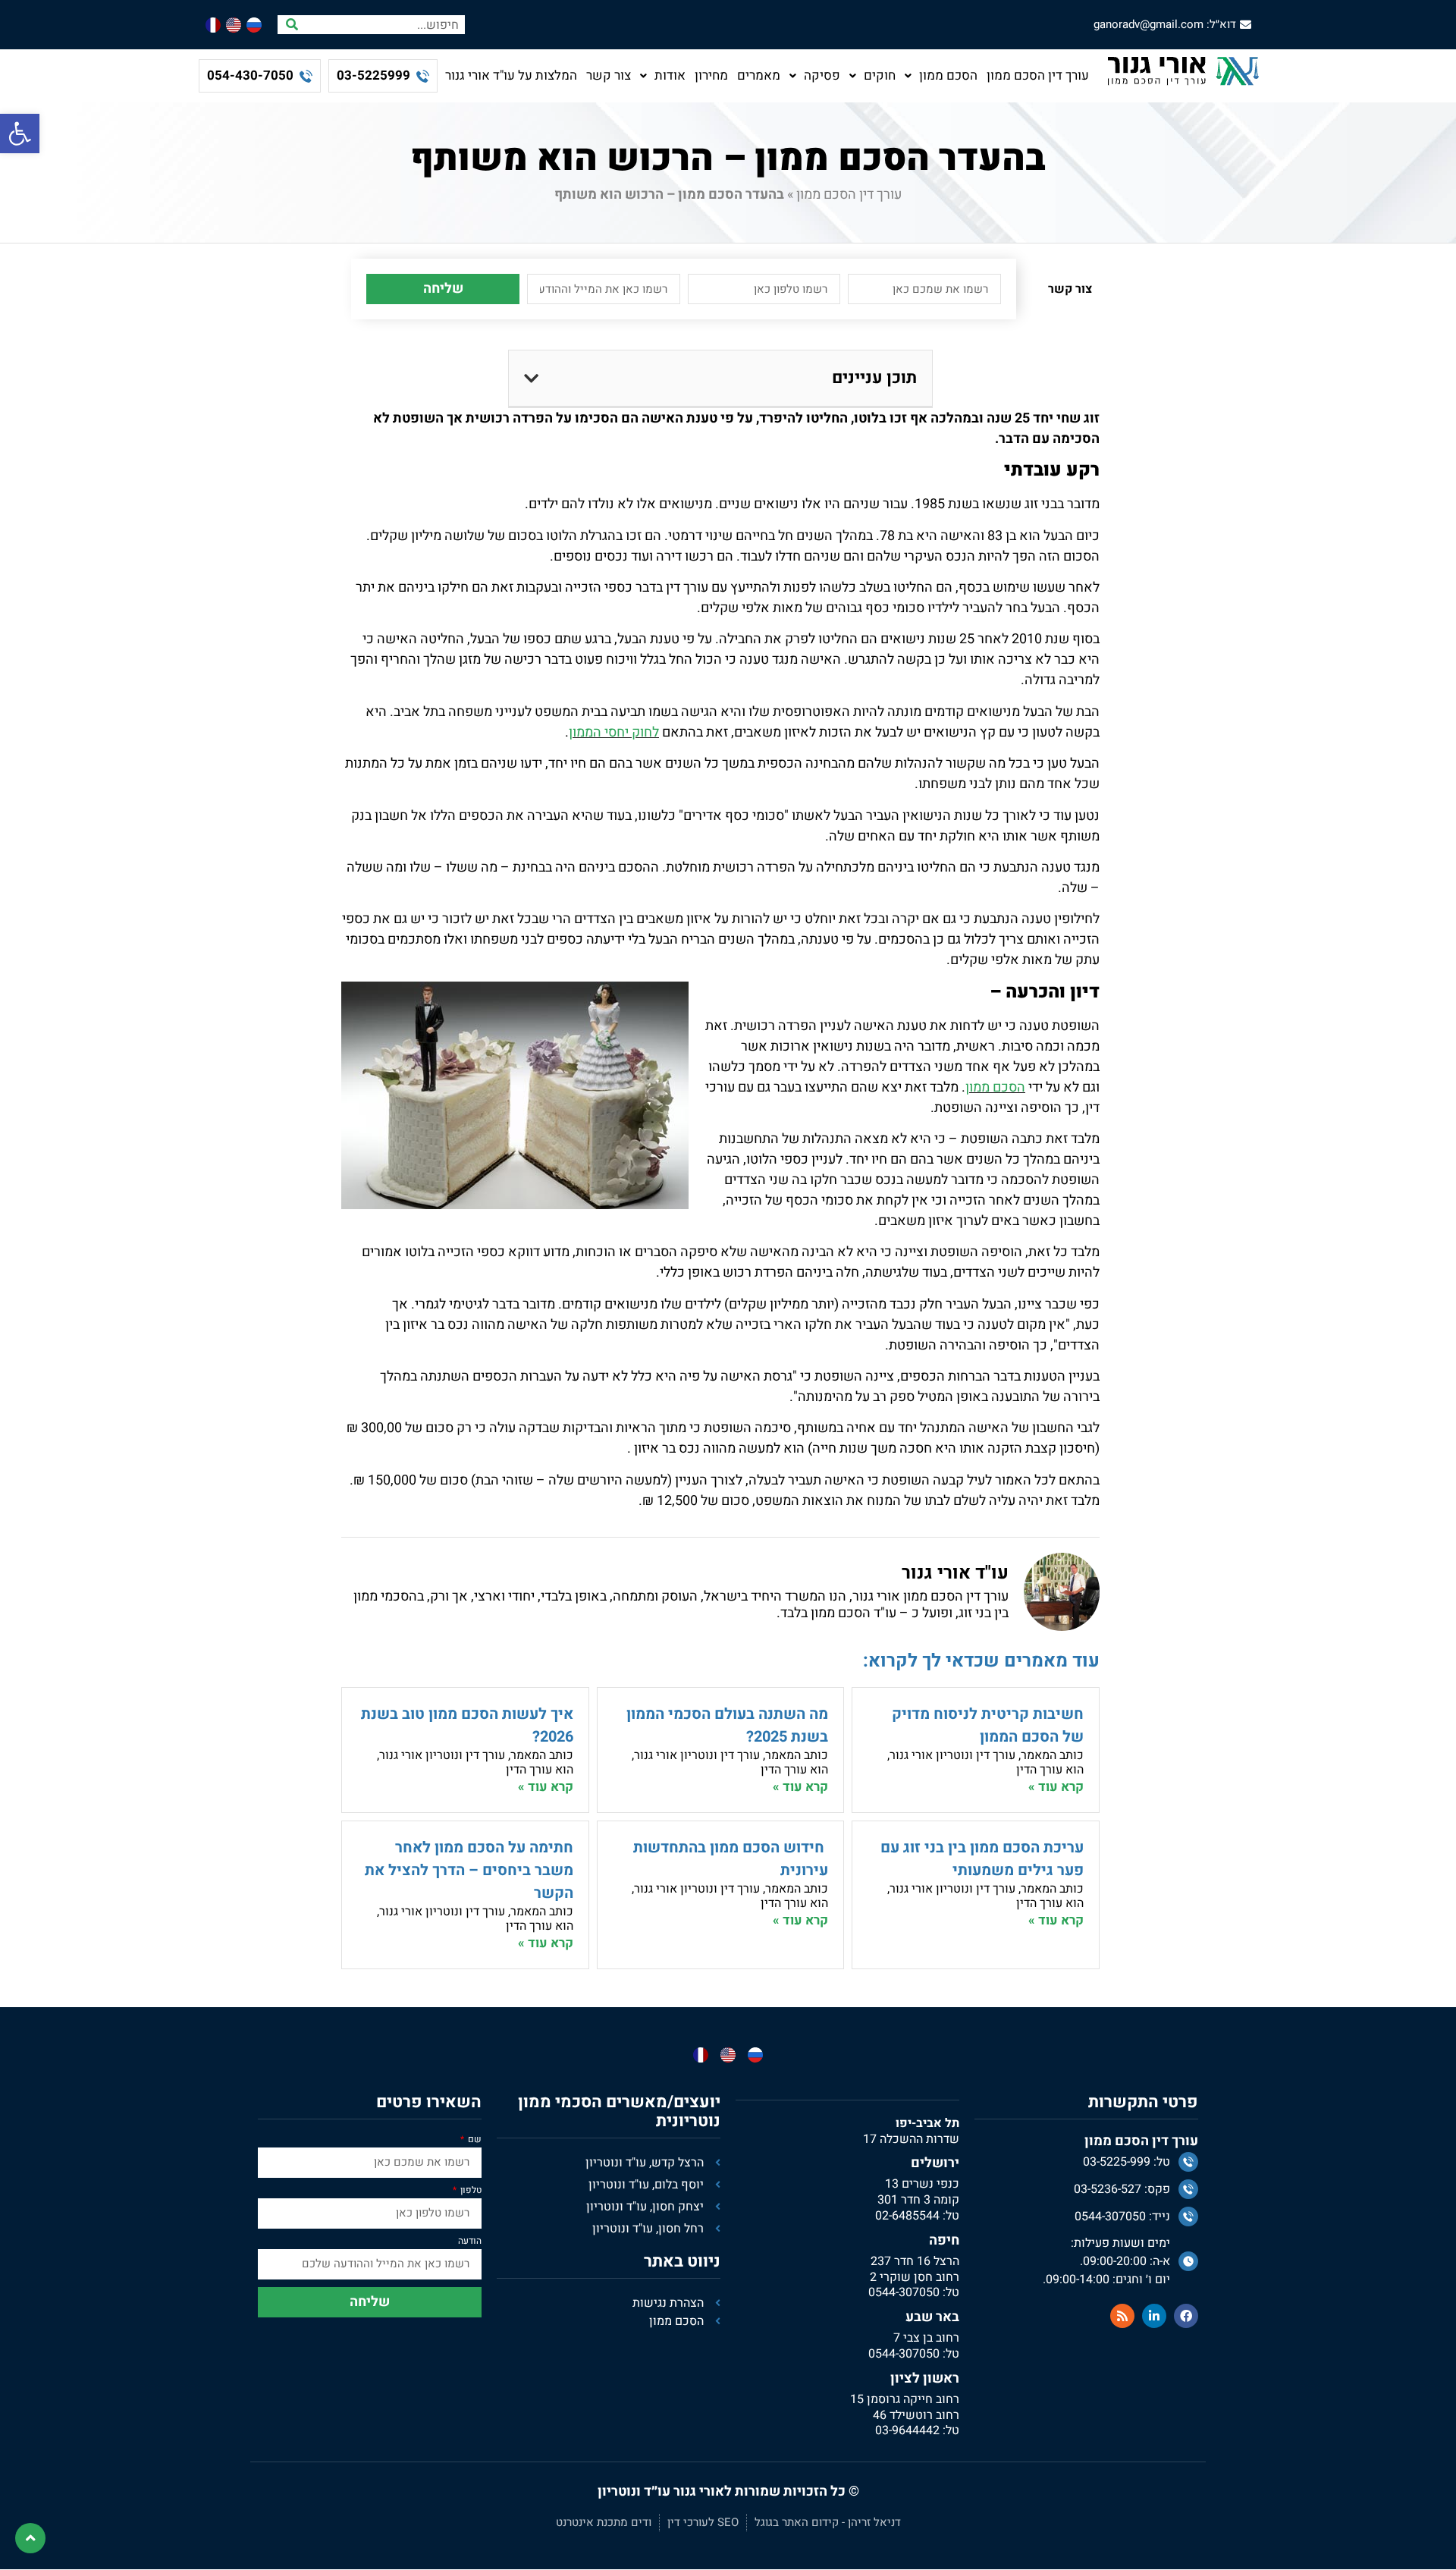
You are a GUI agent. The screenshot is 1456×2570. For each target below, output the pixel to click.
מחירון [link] (711, 75)
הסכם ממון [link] (948, 75)
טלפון (470, 2191)
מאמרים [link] (759, 75)
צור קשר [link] (609, 75)
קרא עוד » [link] (1056, 1787)
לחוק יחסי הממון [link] (614, 732)
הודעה (470, 2242)
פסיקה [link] (822, 75)
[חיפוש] (292, 25)
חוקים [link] (880, 75)
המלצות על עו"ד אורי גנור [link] (511, 75)
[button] (531, 379)
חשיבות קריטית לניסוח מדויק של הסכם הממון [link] (988, 1725)
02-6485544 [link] (907, 2216)
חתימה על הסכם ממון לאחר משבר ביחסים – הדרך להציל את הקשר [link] (469, 1870)
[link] (20, 134)
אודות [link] (670, 75)
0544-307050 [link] (904, 2292)
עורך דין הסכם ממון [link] (1038, 75)
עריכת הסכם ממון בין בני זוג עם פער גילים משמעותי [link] (982, 1859)
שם (474, 2140)
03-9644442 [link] (907, 2430)
